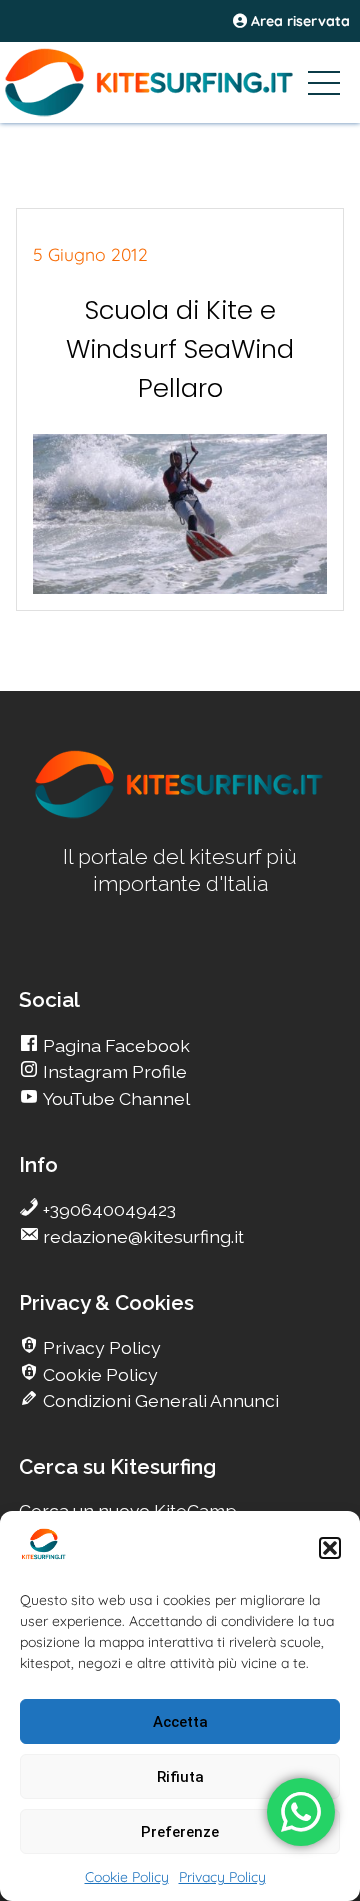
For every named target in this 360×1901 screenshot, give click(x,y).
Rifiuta (180, 1777)
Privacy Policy (222, 1877)
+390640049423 (107, 1209)
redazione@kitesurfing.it (141, 1236)
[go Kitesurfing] (180, 814)
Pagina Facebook (114, 1045)
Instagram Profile (113, 1071)
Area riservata (298, 21)
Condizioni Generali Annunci (159, 1400)
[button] (330, 1548)
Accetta (180, 1722)
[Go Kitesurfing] (180, 82)
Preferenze (180, 1832)
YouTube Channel (114, 1098)
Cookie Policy (127, 1877)
